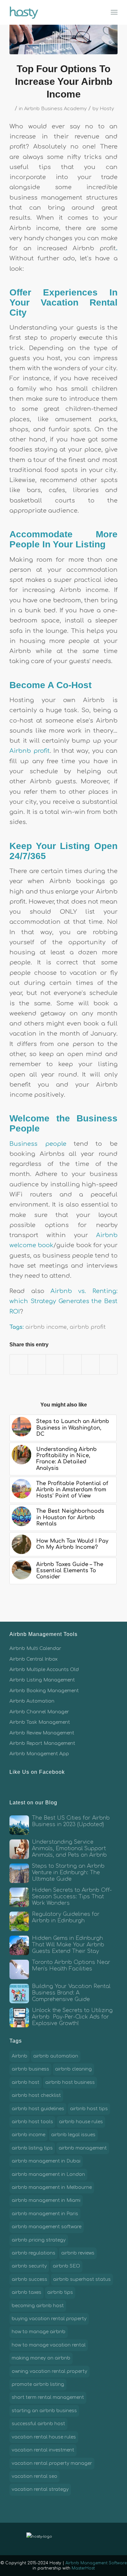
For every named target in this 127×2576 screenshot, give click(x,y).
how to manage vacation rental (49, 2345)
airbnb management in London (48, 2174)
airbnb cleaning (73, 2069)
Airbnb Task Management (40, 1722)
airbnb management (83, 2148)
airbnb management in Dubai (46, 2161)
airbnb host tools (32, 2122)
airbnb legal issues (73, 2135)
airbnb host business (70, 2082)
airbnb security (29, 2266)
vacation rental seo (35, 2476)
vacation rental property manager (52, 2463)
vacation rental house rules (44, 2437)
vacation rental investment (43, 2450)
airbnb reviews (78, 2253)
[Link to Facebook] (67, 2539)
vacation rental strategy (40, 2489)
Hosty (107, 109)
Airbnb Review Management (42, 1733)
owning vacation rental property (49, 2371)
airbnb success (29, 2279)
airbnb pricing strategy (39, 2240)
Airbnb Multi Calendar (35, 1648)
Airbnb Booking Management (44, 1691)
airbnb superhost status (82, 2279)
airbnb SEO (66, 2266)
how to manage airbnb (39, 2332)
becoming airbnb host (38, 2306)
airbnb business (30, 2069)
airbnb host (26, 2082)
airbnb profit (88, 1327)
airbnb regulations (34, 2253)
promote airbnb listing (38, 2384)
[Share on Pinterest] (55, 1364)
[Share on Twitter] (37, 1364)
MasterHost (83, 2568)
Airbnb (20, 2056)
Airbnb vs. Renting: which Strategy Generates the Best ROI (63, 1301)
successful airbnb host (38, 2424)
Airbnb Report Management (42, 1743)
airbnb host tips (89, 2109)
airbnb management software (47, 2227)
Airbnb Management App (39, 1754)
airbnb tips (60, 2292)
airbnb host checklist (36, 2095)
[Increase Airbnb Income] (63, 35)
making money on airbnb (41, 2358)
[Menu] (114, 12)
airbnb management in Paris (45, 2214)
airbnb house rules (81, 2122)
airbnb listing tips (32, 2148)
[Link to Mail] (96, 2539)
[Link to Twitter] (77, 2539)
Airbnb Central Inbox (34, 1659)
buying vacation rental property (49, 2319)
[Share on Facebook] (19, 1364)
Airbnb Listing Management (42, 1680)
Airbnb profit (29, 751)
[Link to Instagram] (86, 2539)
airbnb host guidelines (38, 2109)
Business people (38, 1144)
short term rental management (48, 2397)
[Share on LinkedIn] (73, 1364)
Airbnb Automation (32, 1701)
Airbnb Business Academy (55, 109)
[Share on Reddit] (91, 1364)
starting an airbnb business (44, 2411)
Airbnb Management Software (96, 2563)
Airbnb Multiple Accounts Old (44, 1670)
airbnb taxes (27, 2292)
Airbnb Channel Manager (39, 1712)
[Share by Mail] (108, 1364)
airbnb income (46, 1327)
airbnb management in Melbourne (52, 2187)
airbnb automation (56, 2056)
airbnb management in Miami (46, 2200)
